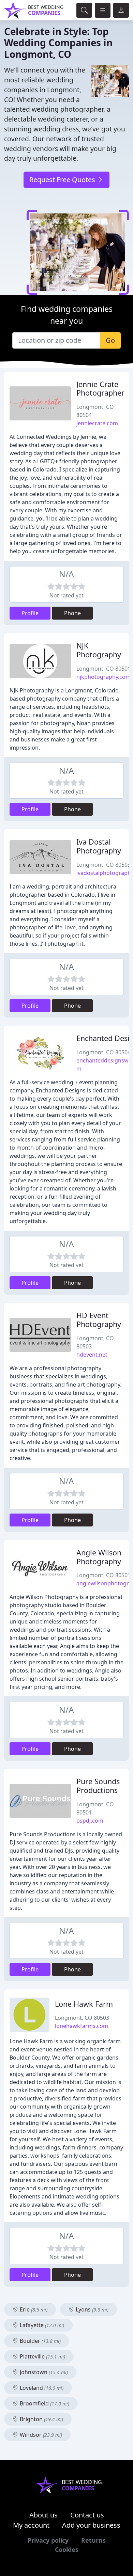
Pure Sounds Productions (98, 1786)
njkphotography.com (104, 677)
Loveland (41, 2388)
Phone (72, 613)
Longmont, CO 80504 (104, 1052)
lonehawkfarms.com (82, 2026)
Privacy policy (48, 2540)
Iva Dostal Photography (99, 846)
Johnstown (43, 2372)
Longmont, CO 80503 (104, 865)
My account (31, 2525)
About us (43, 2515)
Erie (33, 2309)
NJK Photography (99, 650)
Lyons (91, 2309)
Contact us (87, 2515)
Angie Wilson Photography (99, 1557)
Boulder (40, 2341)
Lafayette (41, 2325)
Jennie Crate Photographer (100, 389)
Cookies (67, 2549)
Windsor (40, 2435)
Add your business (91, 2525)
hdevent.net (92, 1355)
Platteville (42, 2356)
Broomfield (44, 2403)
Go (110, 340)
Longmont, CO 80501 (104, 669)
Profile (30, 613)
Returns (93, 2540)
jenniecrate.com (97, 423)
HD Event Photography (99, 1320)
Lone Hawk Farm (84, 2004)
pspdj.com (90, 1821)
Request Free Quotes (63, 180)
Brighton (41, 2419)
